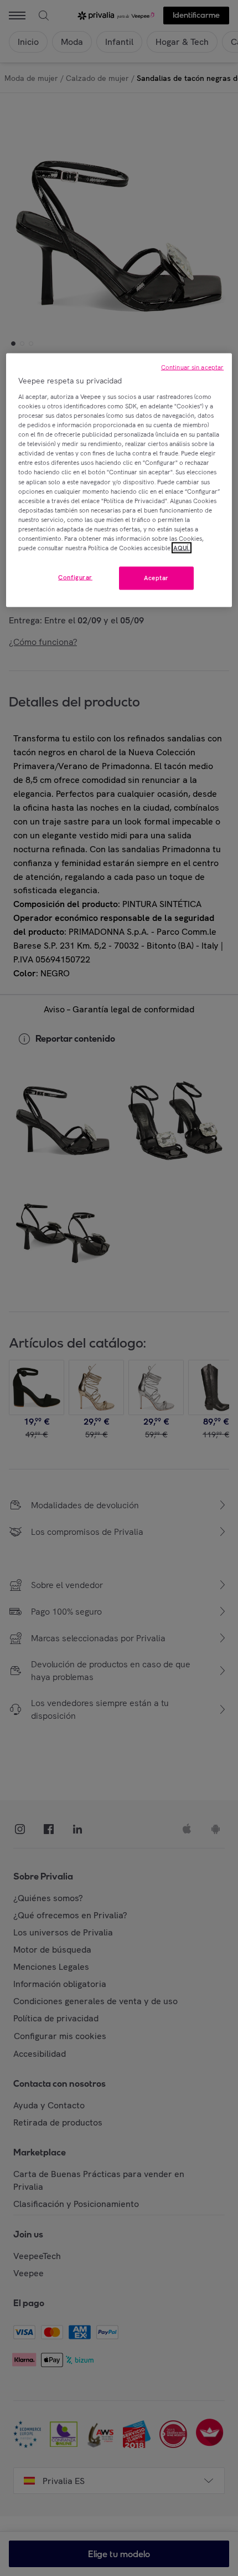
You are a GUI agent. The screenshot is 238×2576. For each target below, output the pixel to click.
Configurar (75, 577)
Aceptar (156, 578)
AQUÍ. (182, 547)
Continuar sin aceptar (192, 367)
